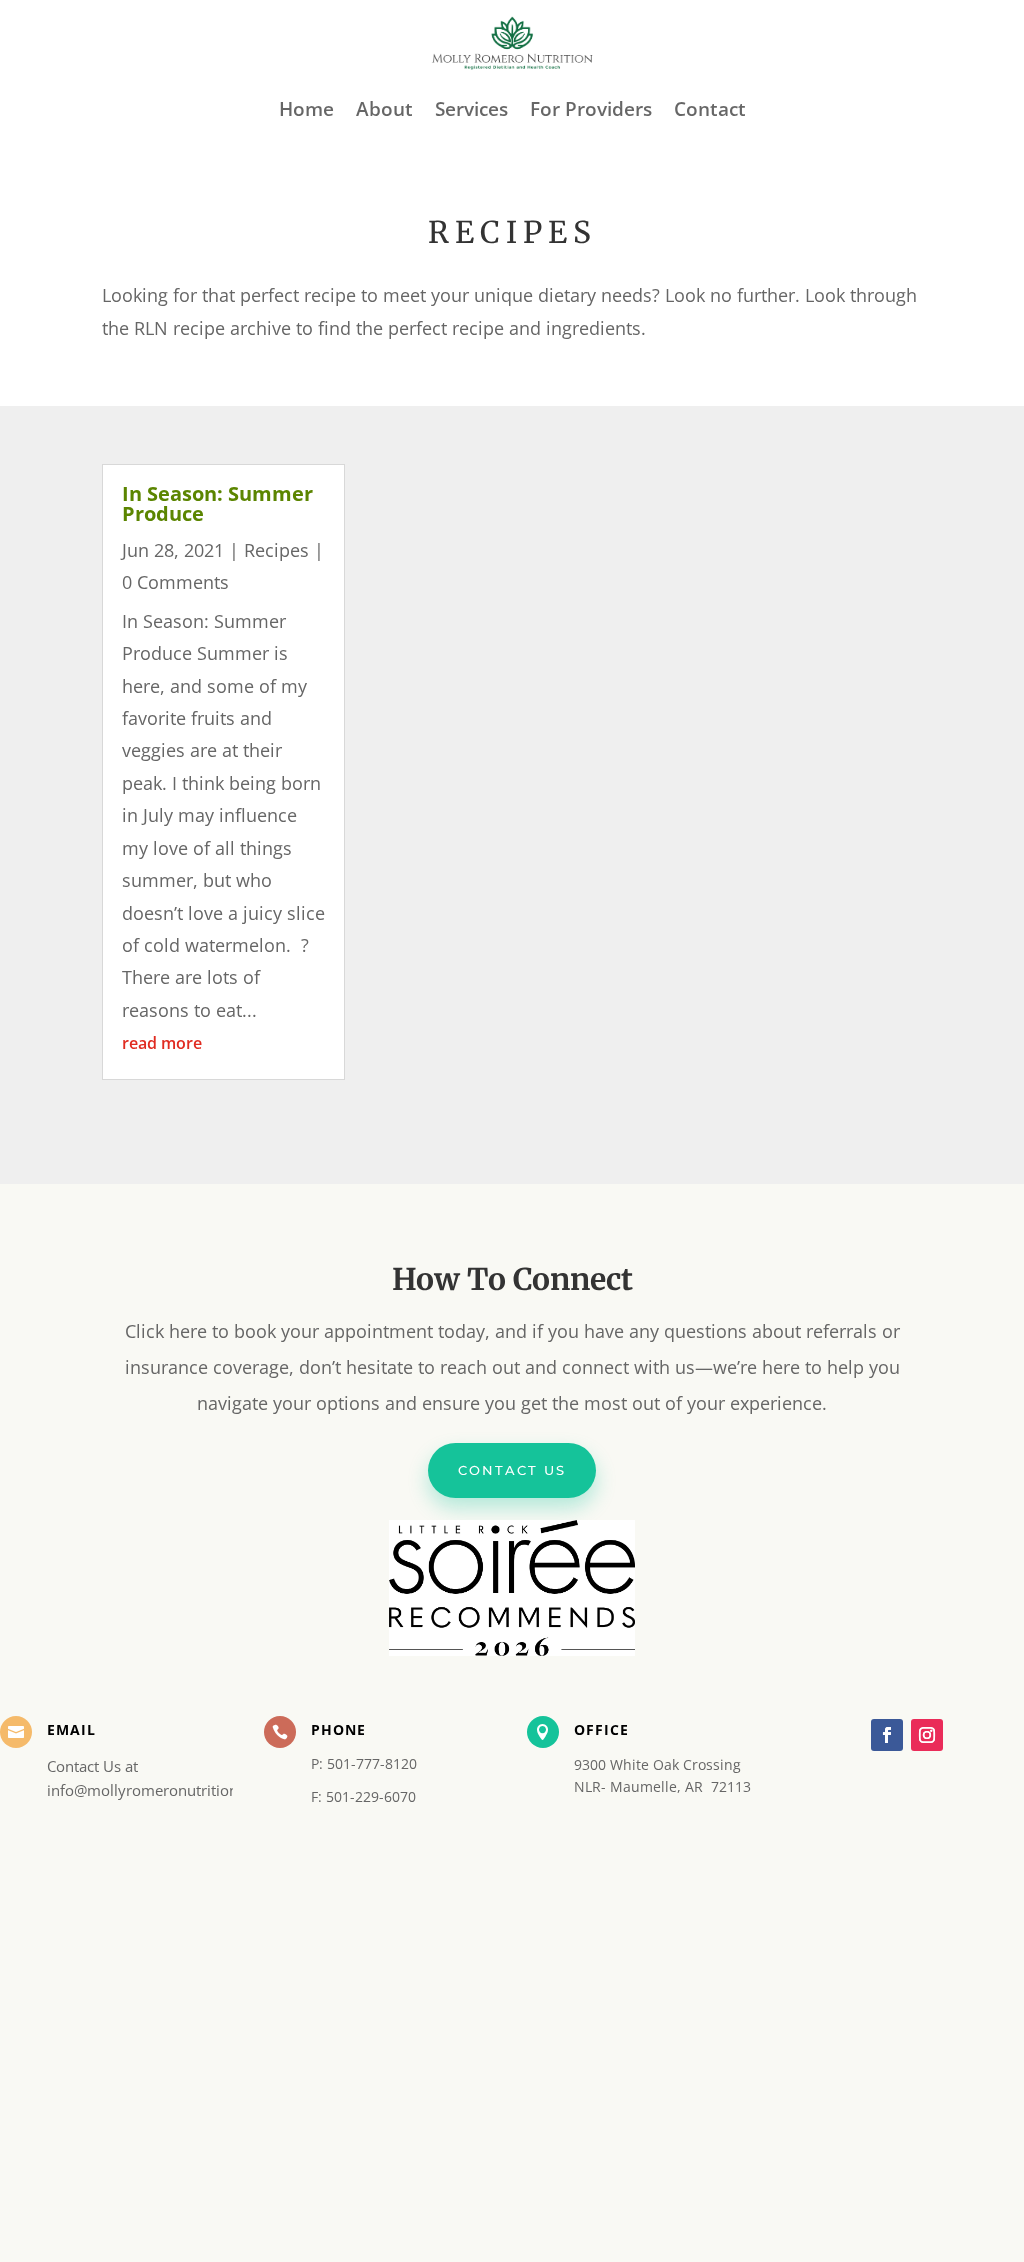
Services (471, 109)
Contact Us (512, 1470)
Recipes (276, 550)
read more (162, 1043)
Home (306, 109)
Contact (710, 109)
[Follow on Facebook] (887, 1735)
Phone (338, 1729)
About (384, 109)
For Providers (591, 109)
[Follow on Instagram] (927, 1735)
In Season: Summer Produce (217, 503)
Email (71, 1729)
